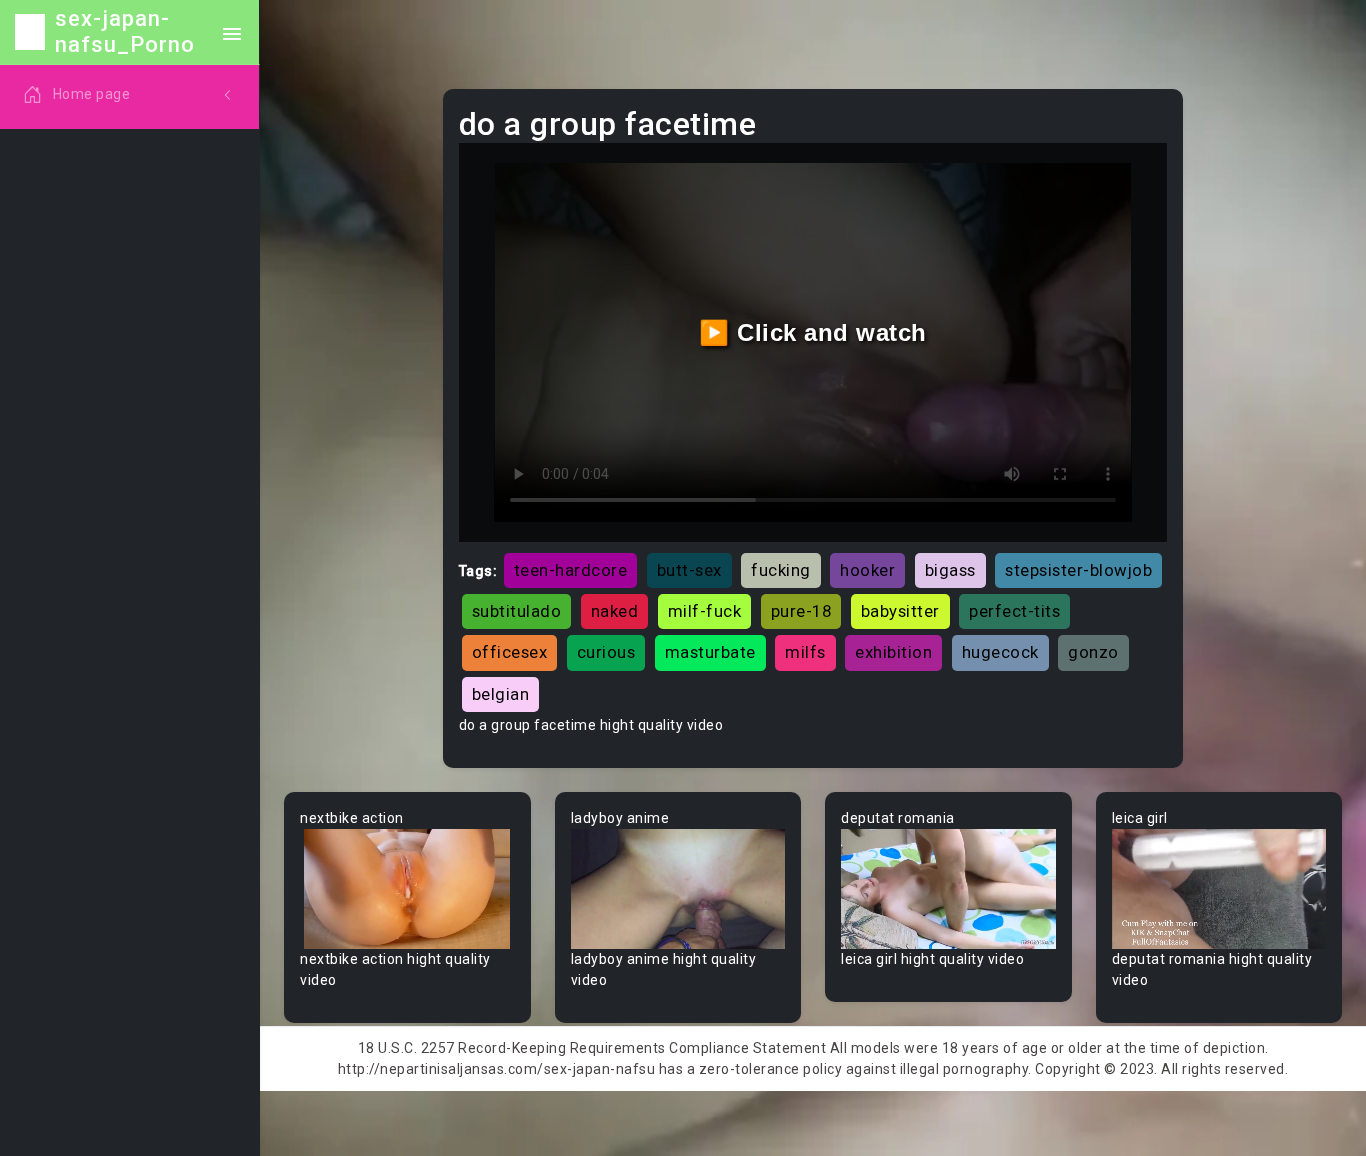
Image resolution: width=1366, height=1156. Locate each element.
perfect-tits (1014, 611)
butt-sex (689, 570)
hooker (867, 570)
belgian (501, 694)
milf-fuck (705, 611)
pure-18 (801, 611)
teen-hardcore (571, 570)
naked (615, 611)
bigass (950, 570)
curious (606, 652)
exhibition (893, 652)
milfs (805, 652)
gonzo (1093, 652)
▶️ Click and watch (813, 332)
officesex (510, 652)
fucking (781, 570)
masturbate (710, 652)
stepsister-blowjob (1078, 570)
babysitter (900, 611)
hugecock (1000, 652)
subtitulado (517, 611)
